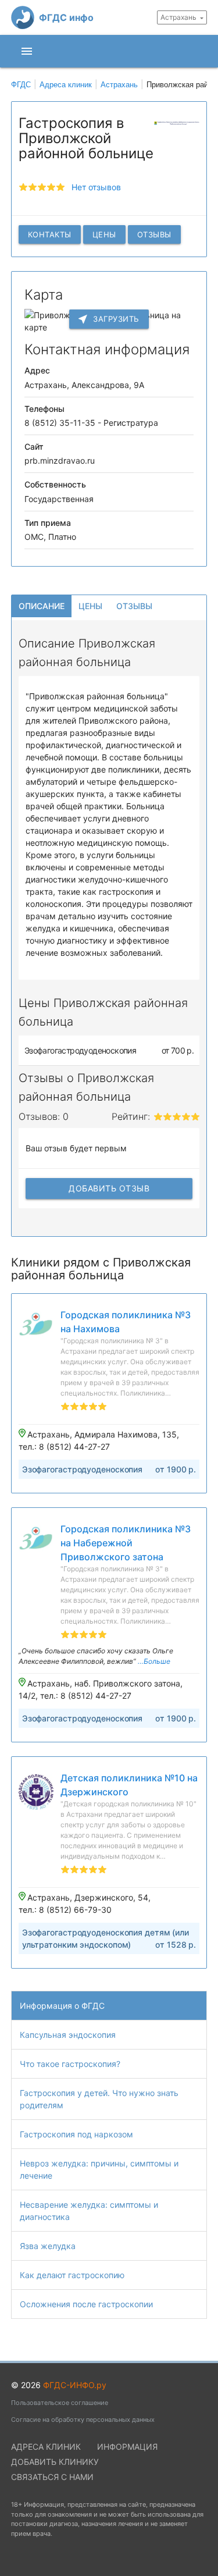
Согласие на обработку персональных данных (83, 2420)
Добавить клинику (55, 2462)
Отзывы (154, 234)
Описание (42, 606)
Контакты (50, 234)
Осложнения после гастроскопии (86, 2304)
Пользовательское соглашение (60, 2403)
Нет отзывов (96, 187)
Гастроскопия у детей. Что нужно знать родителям (99, 2099)
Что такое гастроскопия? (70, 2064)
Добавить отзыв (109, 1188)
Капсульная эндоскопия (68, 2035)
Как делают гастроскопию (72, 2275)
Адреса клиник (46, 2447)
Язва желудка (48, 2246)
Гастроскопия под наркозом (76, 2134)
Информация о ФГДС (62, 2006)
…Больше (154, 1661)
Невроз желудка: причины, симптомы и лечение (99, 2169)
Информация (127, 2447)
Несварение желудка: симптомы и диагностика (89, 2211)
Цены (104, 234)
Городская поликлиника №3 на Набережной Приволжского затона (126, 1543)
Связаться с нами (52, 2477)
